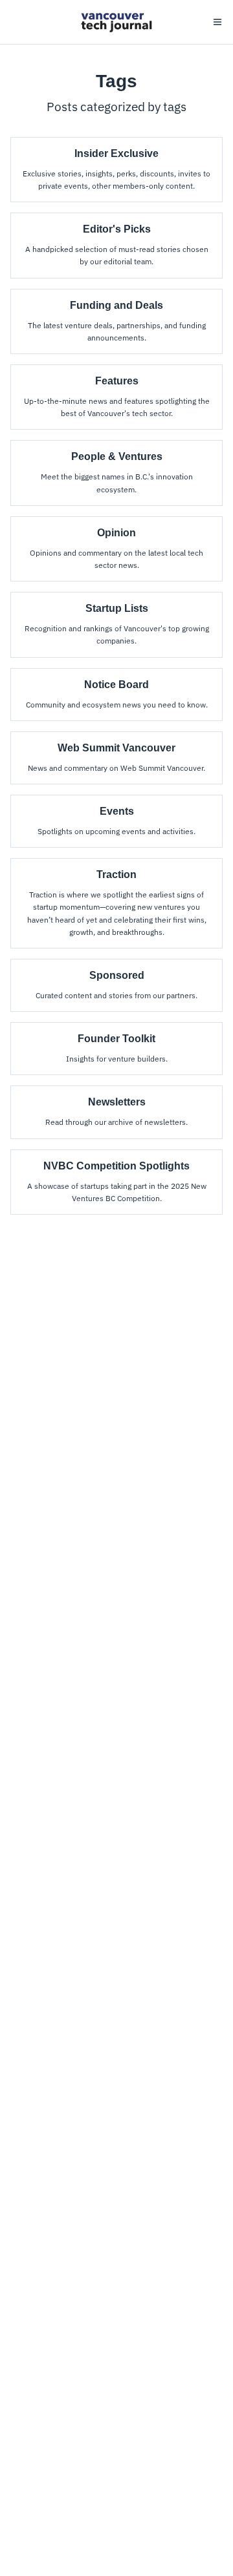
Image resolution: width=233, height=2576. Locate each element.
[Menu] (217, 22)
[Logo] (116, 22)
